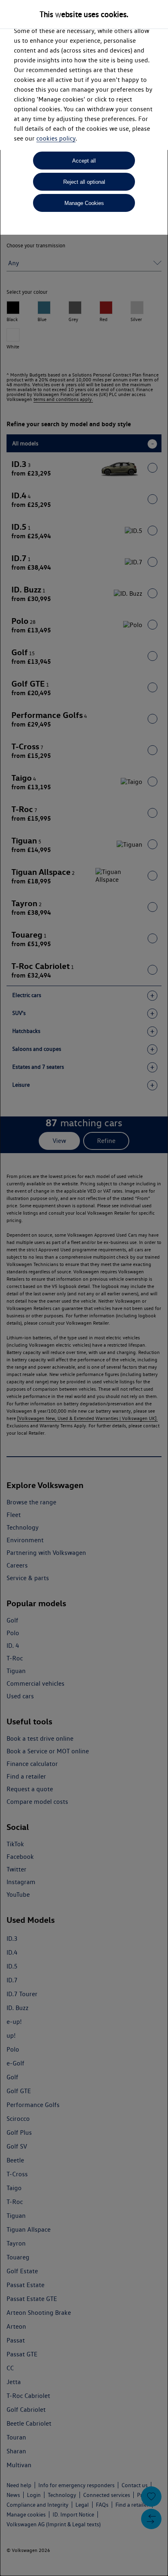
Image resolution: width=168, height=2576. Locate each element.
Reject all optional (84, 182)
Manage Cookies (84, 203)
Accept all (84, 161)
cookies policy (56, 138)
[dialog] (84, 1288)
